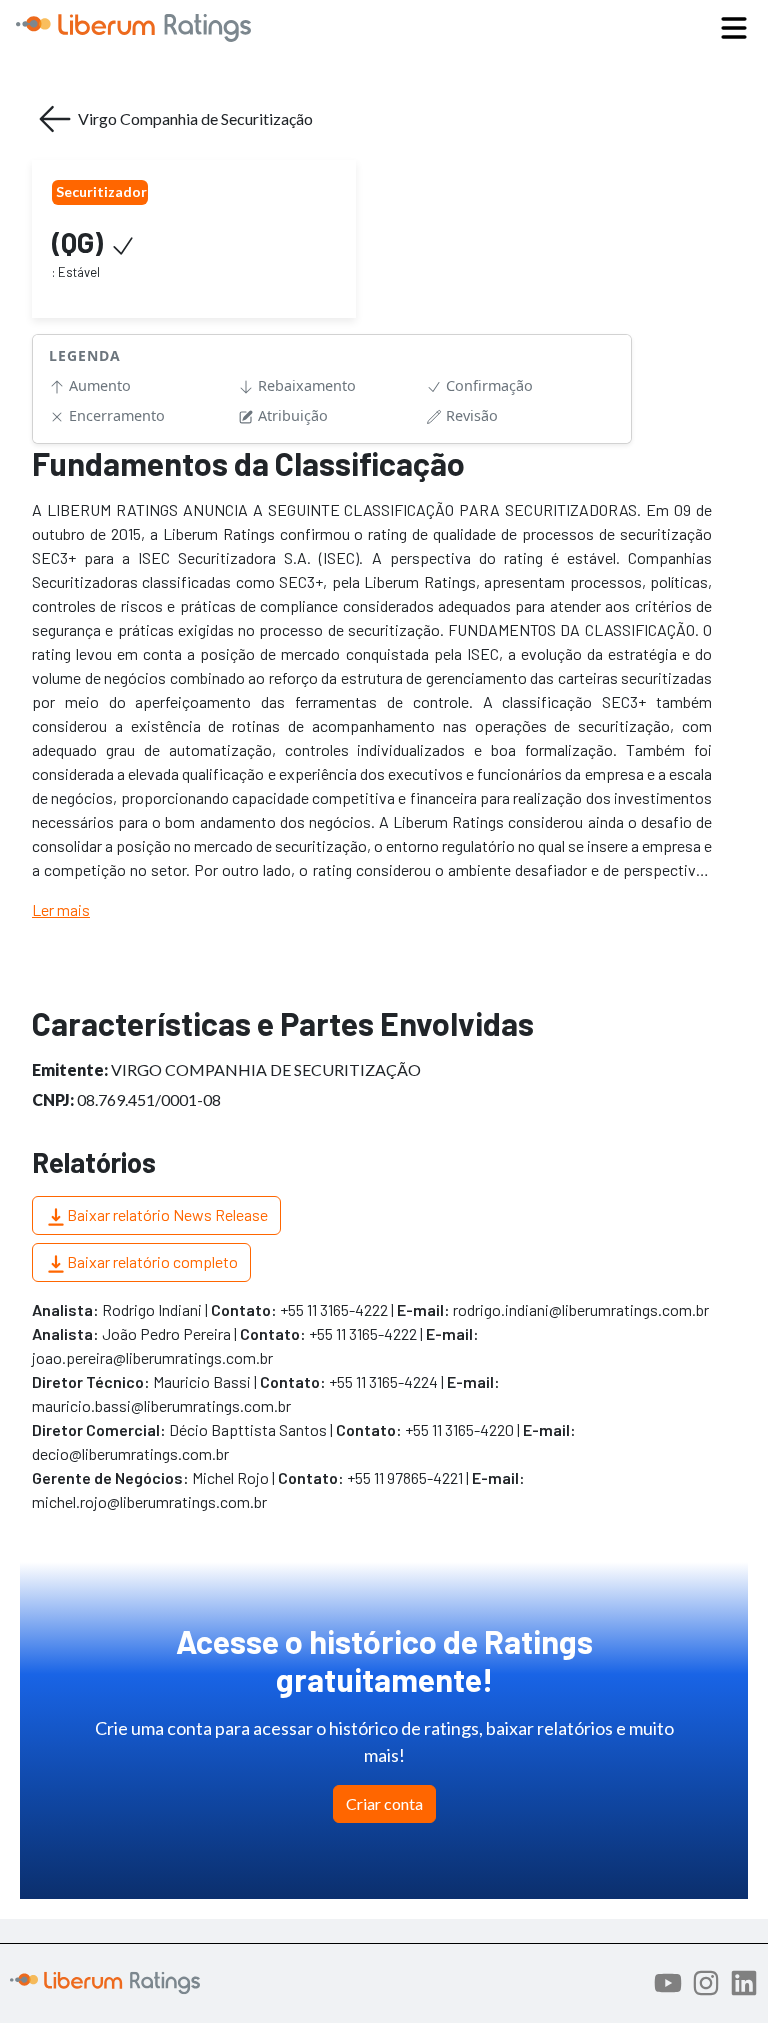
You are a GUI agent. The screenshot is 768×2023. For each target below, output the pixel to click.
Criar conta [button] (384, 1803)
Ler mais (61, 909)
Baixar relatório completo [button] (152, 1261)
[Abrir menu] (734, 28)
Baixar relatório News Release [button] (167, 1214)
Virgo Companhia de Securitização (195, 118)
